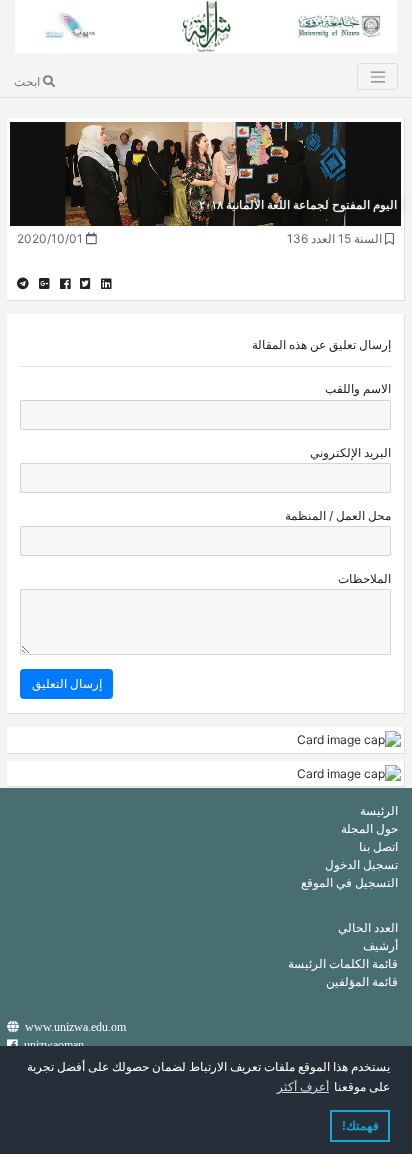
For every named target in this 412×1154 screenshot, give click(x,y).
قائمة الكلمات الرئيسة (343, 963)
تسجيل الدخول (361, 864)
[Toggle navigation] (377, 76)
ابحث (28, 81)
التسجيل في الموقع (349, 882)
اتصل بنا (378, 846)
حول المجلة (369, 828)
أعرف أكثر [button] (303, 1087)
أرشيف (380, 945)
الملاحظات (364, 578)
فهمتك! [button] (360, 1126)
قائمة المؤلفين (362, 981)
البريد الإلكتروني (350, 452)
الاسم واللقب (358, 388)
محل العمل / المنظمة (338, 515)
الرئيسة (379, 810)
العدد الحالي (368, 927)
